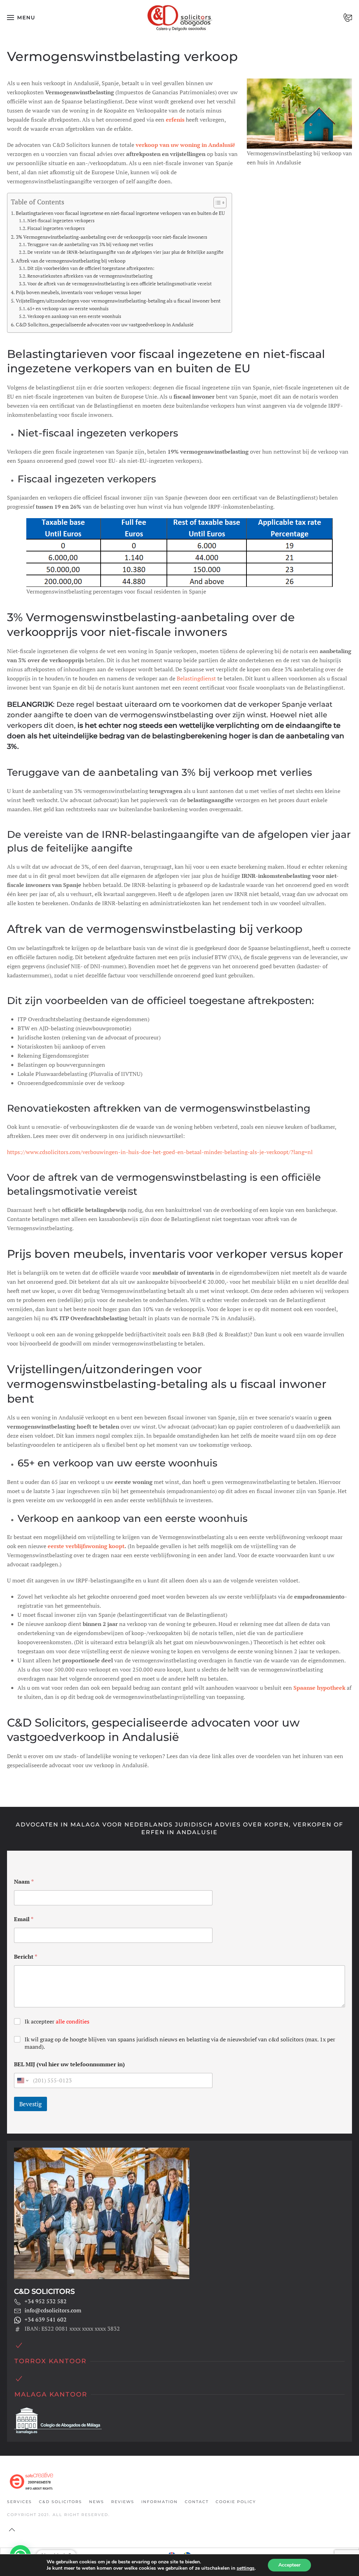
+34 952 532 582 (46, 2301)
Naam (24, 1882)
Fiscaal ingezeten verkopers (56, 228)
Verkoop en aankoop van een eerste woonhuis (74, 316)
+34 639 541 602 (46, 2319)
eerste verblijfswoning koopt (86, 1546)
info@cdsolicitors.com (53, 2310)
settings (246, 2568)
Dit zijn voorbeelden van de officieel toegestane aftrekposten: (91, 268)
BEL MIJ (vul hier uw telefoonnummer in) (69, 2064)
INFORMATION (160, 2502)
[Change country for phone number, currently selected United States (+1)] (22, 2080)
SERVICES (19, 2502)
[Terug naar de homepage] (180, 18)
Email (24, 1919)
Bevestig (31, 2104)
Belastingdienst (196, 678)
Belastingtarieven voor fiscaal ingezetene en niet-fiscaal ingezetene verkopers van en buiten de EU (120, 213)
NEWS (97, 2502)
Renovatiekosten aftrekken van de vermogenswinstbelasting (90, 276)
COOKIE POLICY (236, 2502)
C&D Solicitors (60, 2502)
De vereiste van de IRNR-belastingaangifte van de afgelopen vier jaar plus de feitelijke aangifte (126, 252)
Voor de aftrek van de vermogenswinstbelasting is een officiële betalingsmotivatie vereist (120, 284)
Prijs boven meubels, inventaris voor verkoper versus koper (79, 292)
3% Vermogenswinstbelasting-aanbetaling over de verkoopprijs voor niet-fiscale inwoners (111, 237)
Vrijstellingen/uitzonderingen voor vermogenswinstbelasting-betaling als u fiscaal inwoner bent (118, 301)
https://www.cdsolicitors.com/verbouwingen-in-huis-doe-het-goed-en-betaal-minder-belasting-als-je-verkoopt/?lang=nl (160, 1152)
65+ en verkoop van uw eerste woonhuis (68, 309)
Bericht (26, 1957)
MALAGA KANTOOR (51, 2394)
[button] (21, 18)
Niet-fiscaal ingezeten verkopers (61, 221)
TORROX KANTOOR (50, 2361)
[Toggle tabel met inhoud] (216, 203)
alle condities (73, 2021)
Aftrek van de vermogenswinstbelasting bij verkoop (71, 261)
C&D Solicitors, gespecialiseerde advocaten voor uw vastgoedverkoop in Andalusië (105, 324)
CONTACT (197, 2502)
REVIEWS (123, 2502)
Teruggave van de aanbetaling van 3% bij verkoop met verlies (90, 245)
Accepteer (289, 2565)
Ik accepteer (57, 2022)
